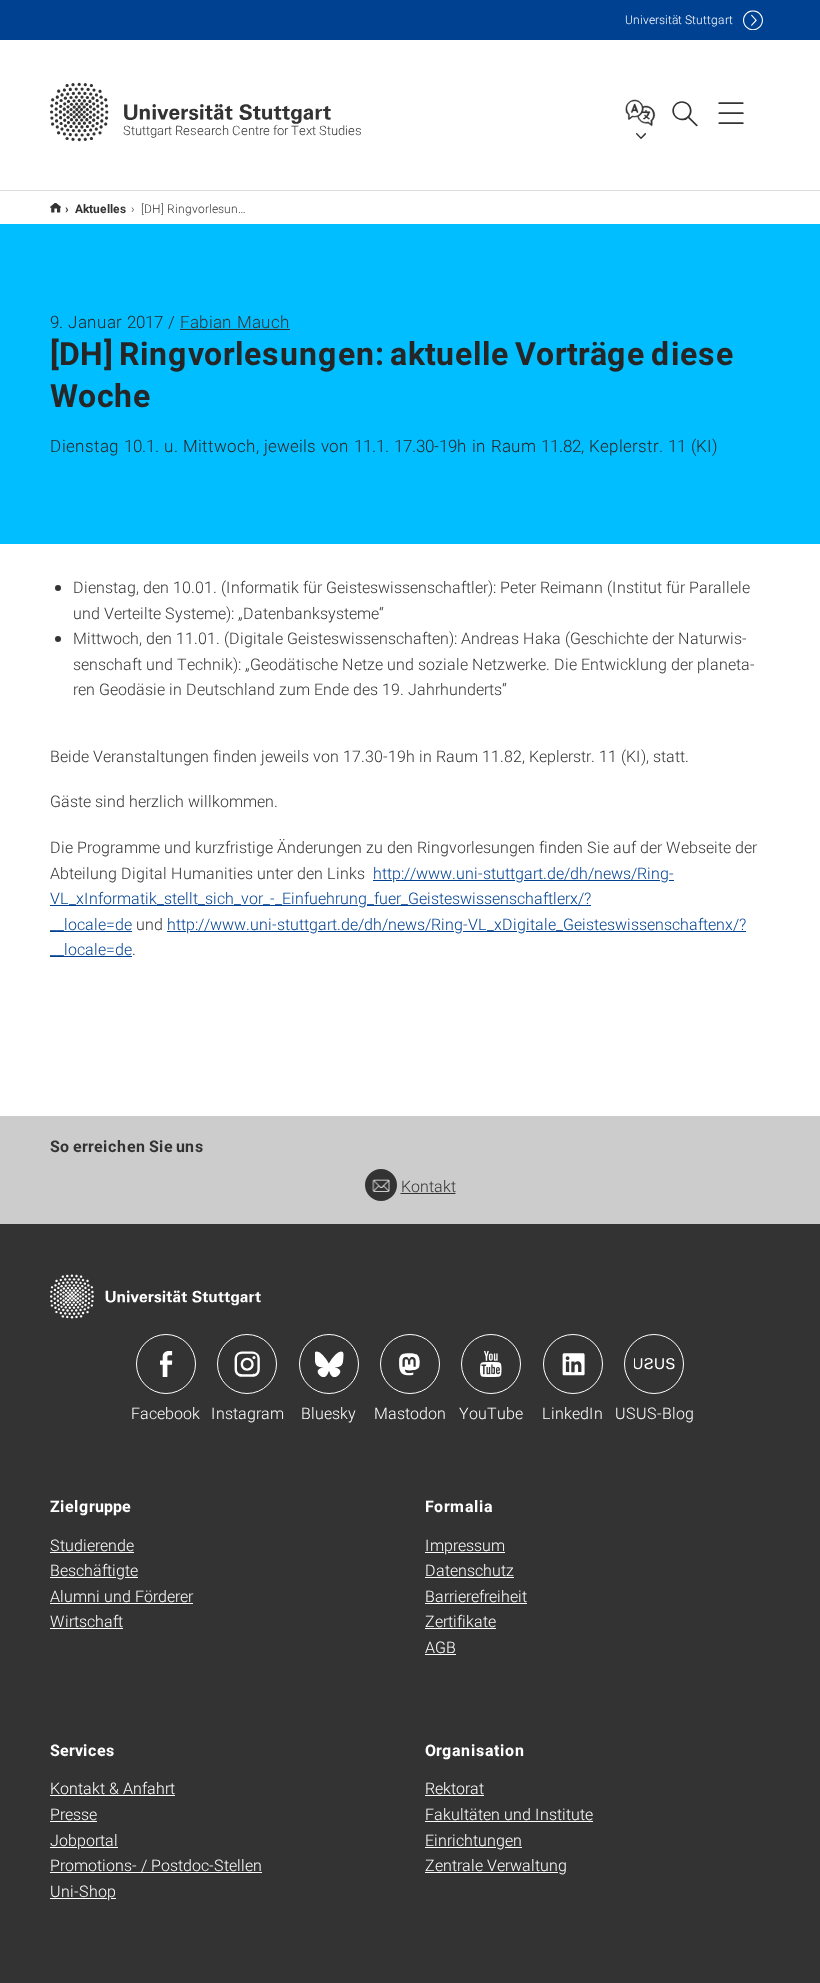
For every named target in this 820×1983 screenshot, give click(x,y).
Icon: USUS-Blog (654, 1364)
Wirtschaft (86, 1620)
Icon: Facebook (166, 1364)
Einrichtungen (473, 1839)
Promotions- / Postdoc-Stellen (156, 1864)
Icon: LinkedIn (573, 1364)
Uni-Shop (83, 1890)
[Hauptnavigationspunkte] (731, 112)
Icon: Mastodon (410, 1364)
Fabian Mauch (235, 321)
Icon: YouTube (491, 1364)
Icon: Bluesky (329, 1364)
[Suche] (684, 112)
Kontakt (428, 1185)
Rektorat (454, 1787)
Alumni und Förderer (121, 1595)
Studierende (92, 1544)
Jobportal (84, 1839)
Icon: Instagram (247, 1364)
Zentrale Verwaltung (496, 1864)
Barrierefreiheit (476, 1595)
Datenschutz (469, 1569)
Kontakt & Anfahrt (112, 1787)
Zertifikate (460, 1620)
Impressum (465, 1544)
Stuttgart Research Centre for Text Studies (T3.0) (55, 207)
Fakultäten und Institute (509, 1813)
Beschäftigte (94, 1569)
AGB (440, 1646)
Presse (73, 1813)
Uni (679, 19)
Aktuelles (101, 208)
